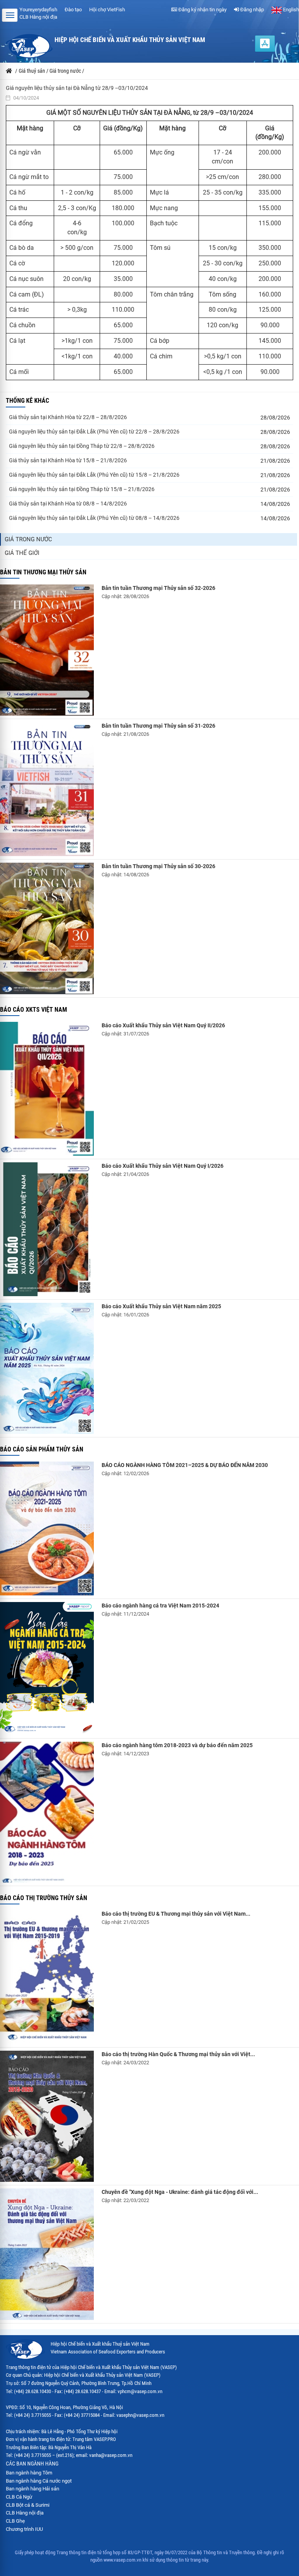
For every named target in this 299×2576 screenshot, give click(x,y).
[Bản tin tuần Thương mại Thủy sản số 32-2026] (47, 650)
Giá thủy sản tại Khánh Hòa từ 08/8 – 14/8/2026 (68, 504)
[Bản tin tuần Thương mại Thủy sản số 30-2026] (47, 928)
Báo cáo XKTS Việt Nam (33, 1010)
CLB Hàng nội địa (38, 17)
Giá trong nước (28, 539)
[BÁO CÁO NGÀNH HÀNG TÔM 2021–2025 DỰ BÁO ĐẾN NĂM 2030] (47, 1528)
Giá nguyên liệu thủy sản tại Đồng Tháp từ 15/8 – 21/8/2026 (82, 489)
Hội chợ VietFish (107, 10)
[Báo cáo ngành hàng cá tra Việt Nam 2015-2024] (47, 1669)
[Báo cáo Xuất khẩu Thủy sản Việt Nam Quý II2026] (47, 1089)
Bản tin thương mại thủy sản (43, 572)
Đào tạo (73, 10)
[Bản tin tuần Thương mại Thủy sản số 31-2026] (47, 789)
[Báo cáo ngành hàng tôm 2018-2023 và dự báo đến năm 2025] (47, 1812)
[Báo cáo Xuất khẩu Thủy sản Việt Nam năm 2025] (47, 1368)
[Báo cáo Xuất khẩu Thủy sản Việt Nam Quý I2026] (47, 1229)
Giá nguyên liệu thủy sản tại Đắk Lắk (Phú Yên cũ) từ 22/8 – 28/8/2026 (94, 432)
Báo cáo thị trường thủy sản (44, 1898)
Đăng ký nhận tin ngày (202, 10)
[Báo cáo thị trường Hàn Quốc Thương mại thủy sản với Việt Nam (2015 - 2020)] (47, 2116)
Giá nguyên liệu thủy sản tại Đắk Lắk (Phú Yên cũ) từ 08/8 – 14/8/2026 (94, 518)
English (290, 10)
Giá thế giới (22, 553)
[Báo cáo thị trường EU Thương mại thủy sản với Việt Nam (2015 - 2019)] (47, 1977)
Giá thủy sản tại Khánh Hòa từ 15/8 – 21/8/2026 (68, 460)
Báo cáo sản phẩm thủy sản (42, 1449)
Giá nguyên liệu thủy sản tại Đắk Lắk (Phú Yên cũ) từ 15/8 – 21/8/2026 (94, 475)
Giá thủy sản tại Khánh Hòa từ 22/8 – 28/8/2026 (68, 417)
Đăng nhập (252, 10)
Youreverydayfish (38, 10)
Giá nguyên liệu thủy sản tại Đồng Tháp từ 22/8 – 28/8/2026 (82, 446)
